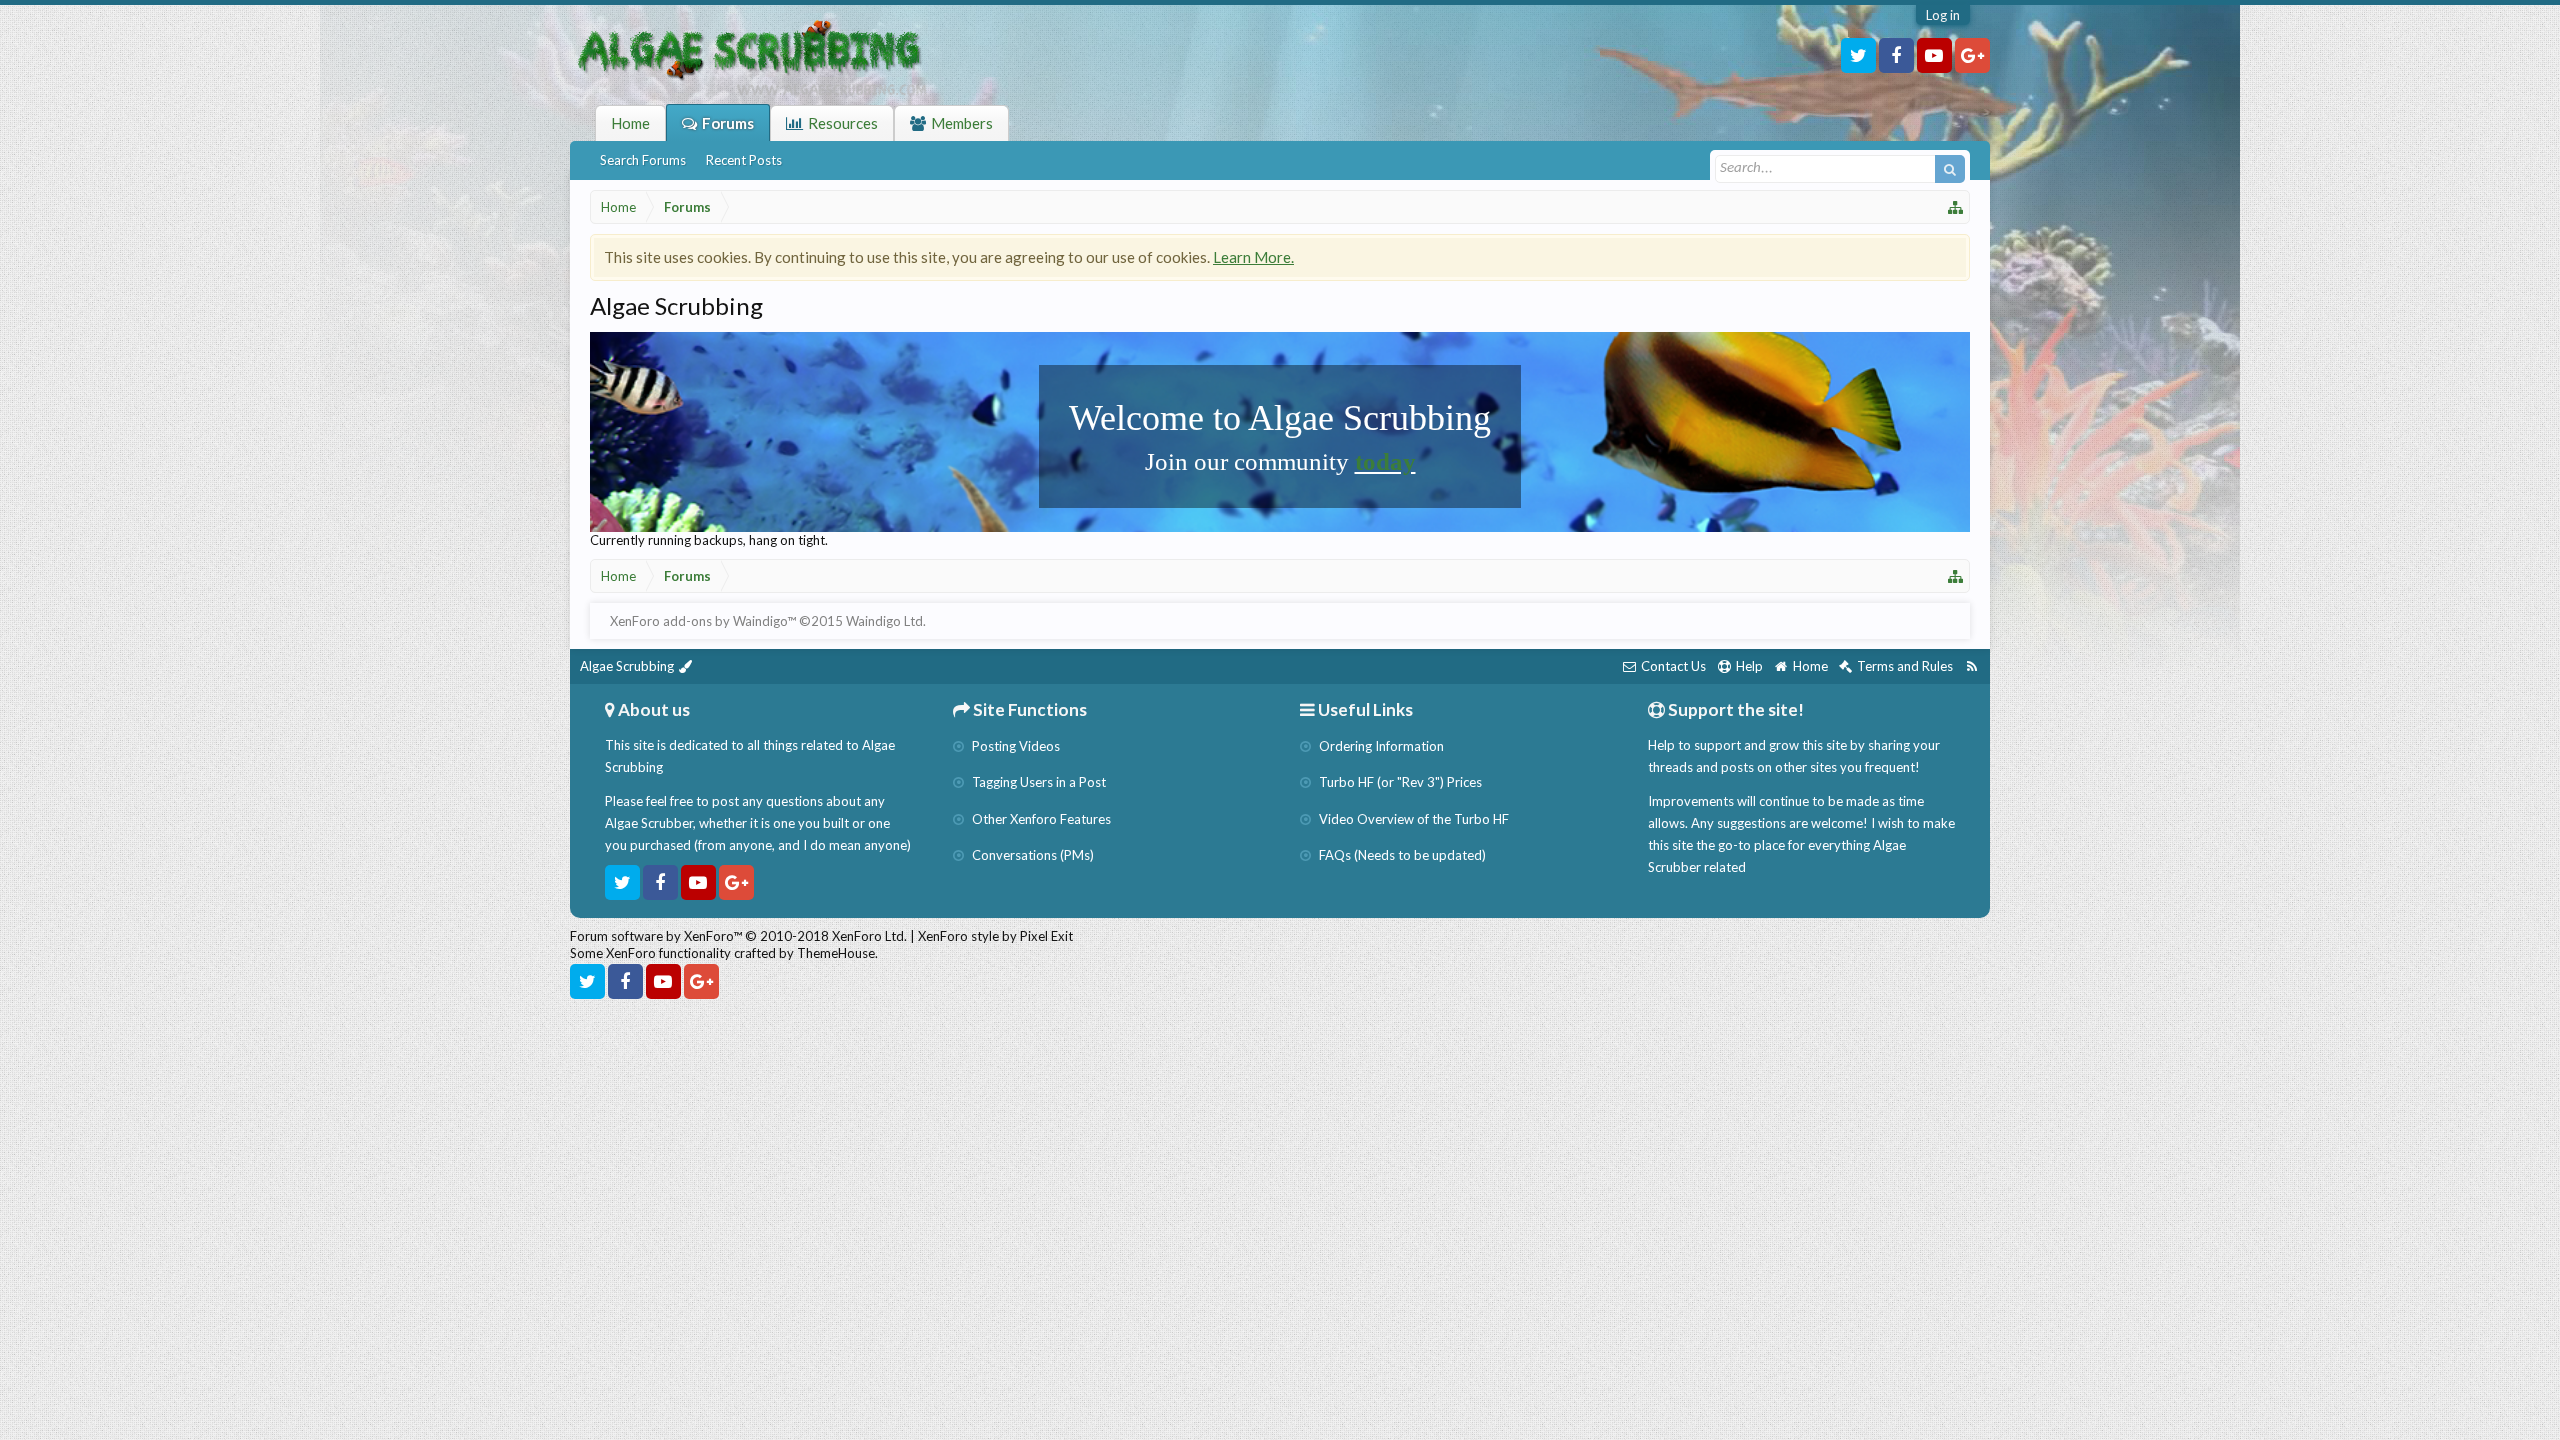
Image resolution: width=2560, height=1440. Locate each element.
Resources (843, 123)
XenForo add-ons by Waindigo (698, 621)
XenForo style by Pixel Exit (995, 936)
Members (962, 123)
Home (630, 123)
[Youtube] (1934, 55)
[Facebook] (1896, 55)
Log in (1943, 15)
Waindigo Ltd (884, 621)
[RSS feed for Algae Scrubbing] (1971, 666)
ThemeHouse (836, 953)
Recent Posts (744, 160)
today (1385, 461)
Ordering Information (1380, 746)
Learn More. (1253, 257)
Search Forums (643, 160)
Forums (728, 123)
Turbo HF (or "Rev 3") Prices (1399, 782)
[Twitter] (1858, 55)
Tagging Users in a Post (1037, 782)
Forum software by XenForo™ (738, 936)
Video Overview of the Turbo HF (1412, 819)
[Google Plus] (1972, 55)
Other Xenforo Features (1040, 819)
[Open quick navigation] (1956, 207)
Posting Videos (1014, 746)
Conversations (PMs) (1031, 855)
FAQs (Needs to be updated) (1401, 855)
